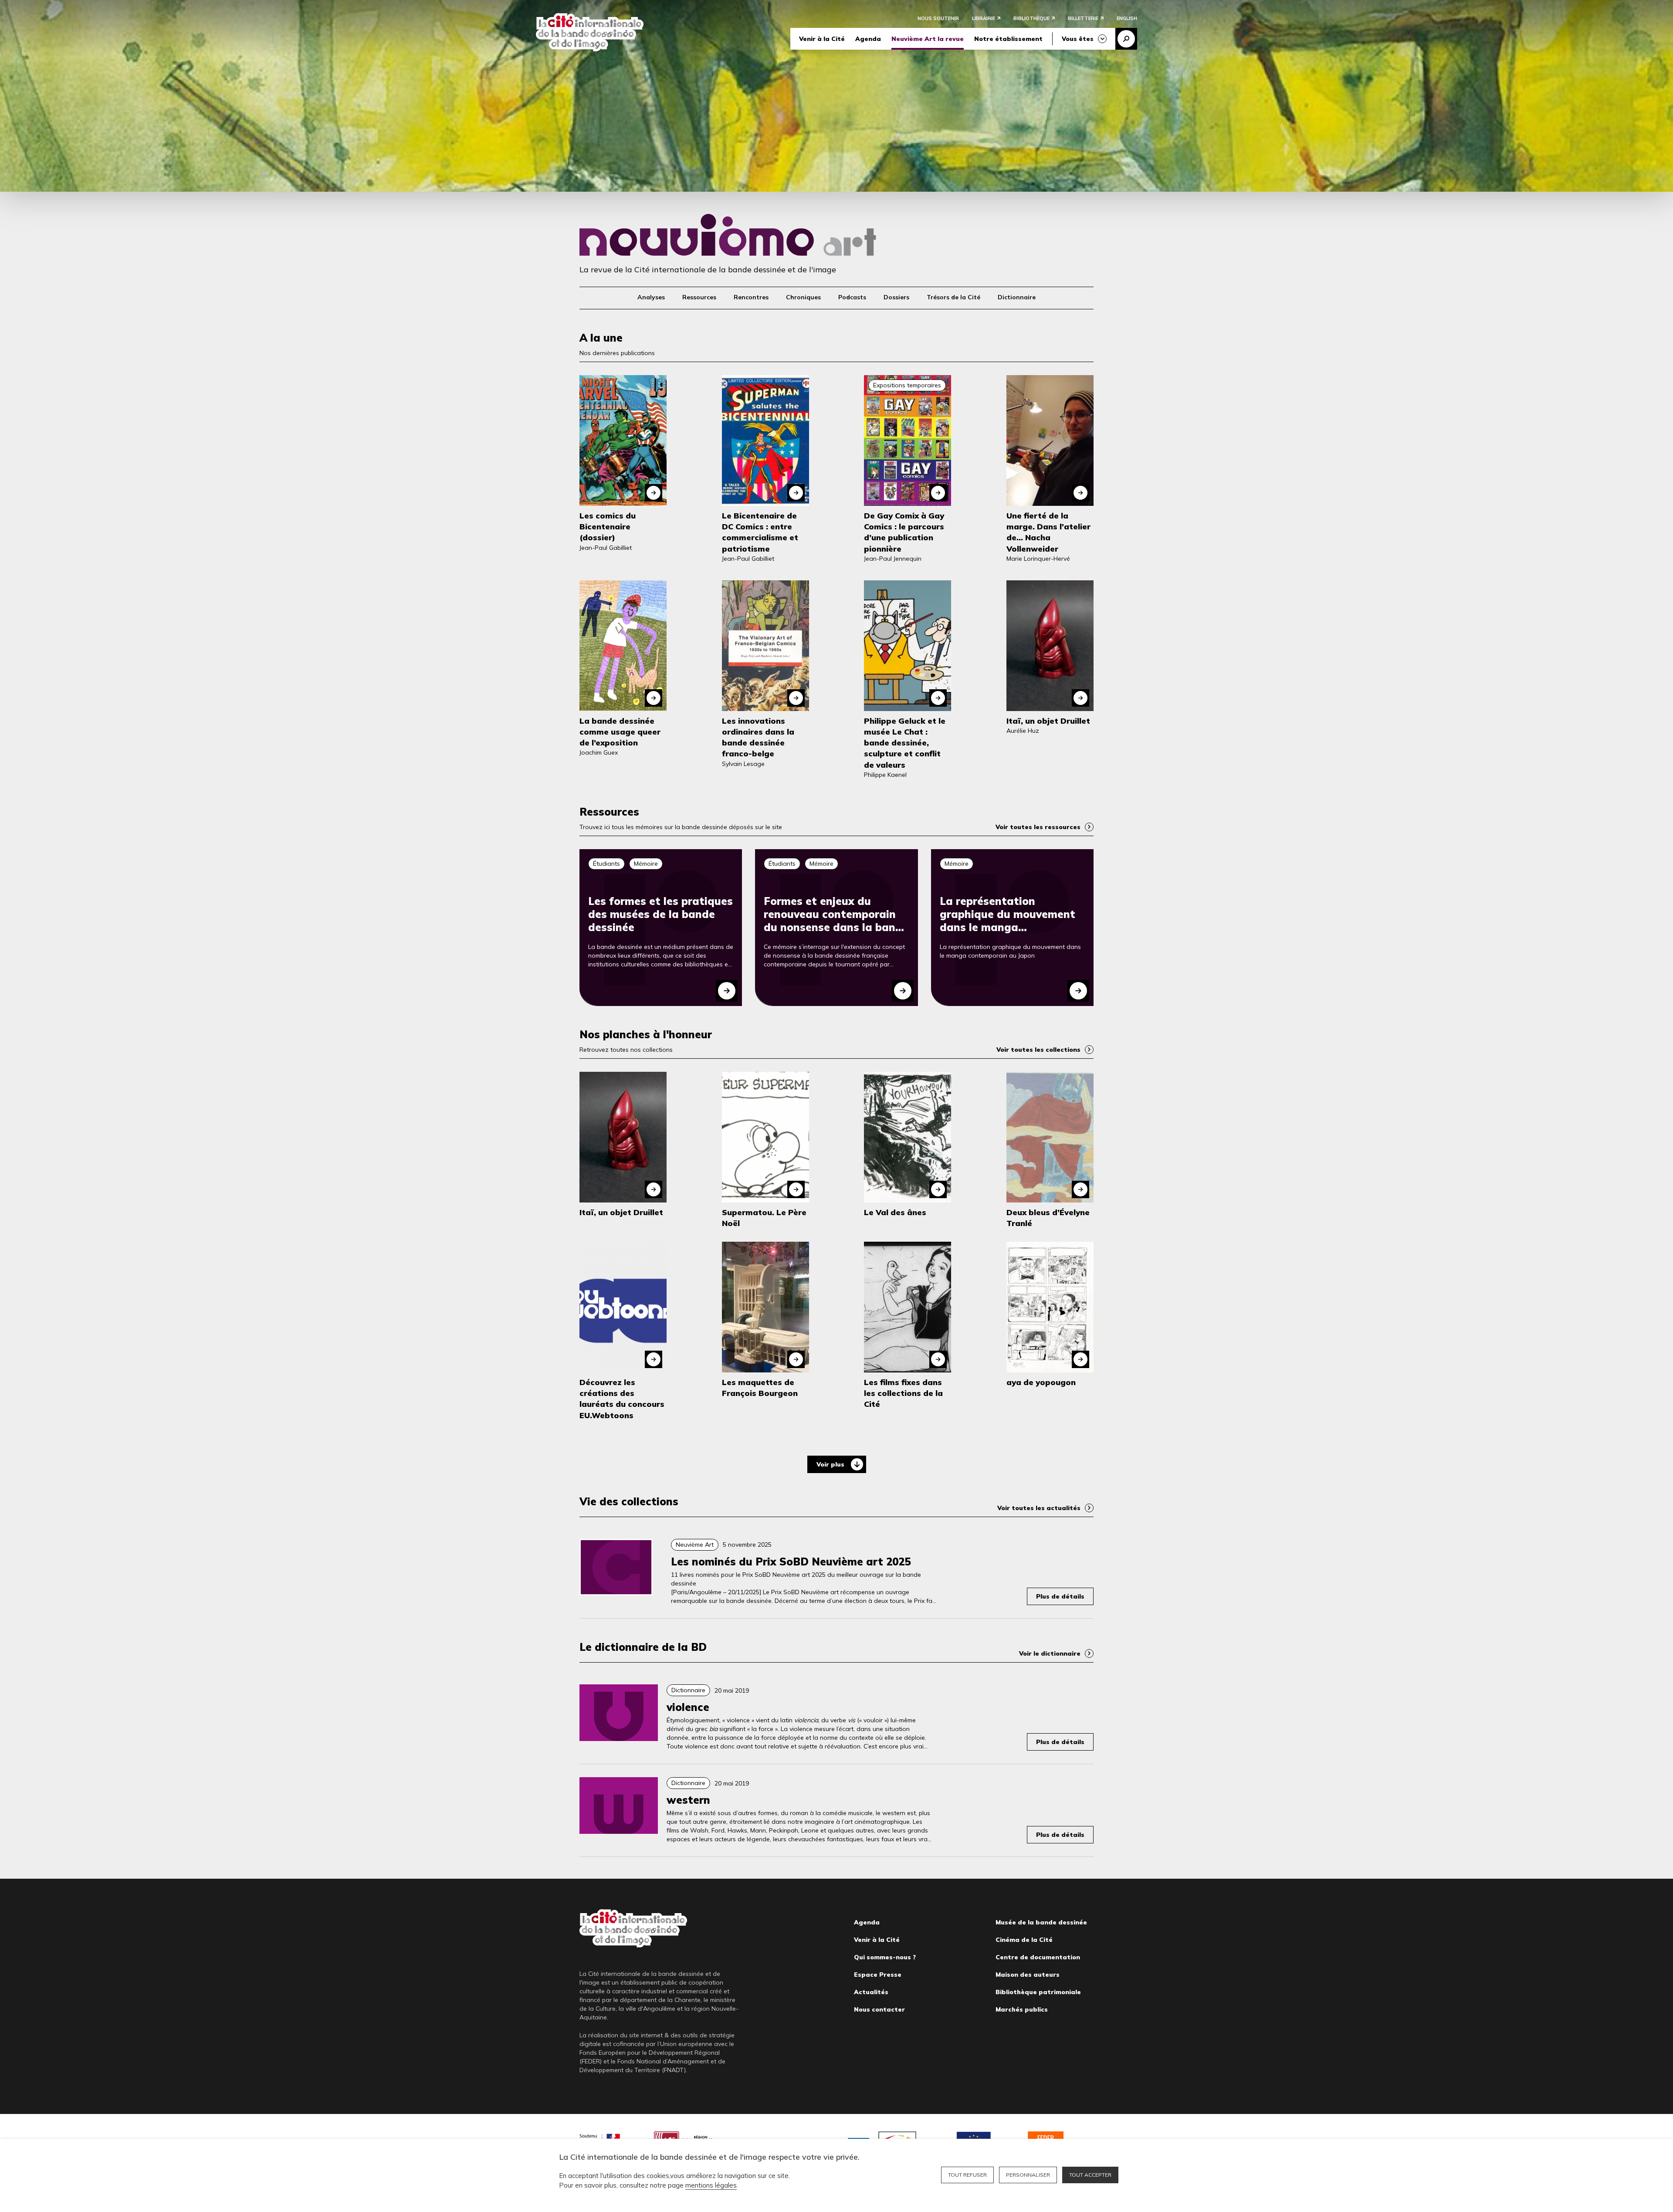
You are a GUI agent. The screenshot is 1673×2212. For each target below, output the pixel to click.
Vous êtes (1078, 39)
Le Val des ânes (895, 1212)
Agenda (868, 39)
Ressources (699, 297)
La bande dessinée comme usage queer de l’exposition (620, 732)
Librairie (984, 18)
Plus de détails (1060, 1596)
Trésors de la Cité (953, 297)
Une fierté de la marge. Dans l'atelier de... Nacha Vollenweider (1048, 532)
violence (688, 1707)
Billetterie (1083, 18)
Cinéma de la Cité (1024, 1940)
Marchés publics (1022, 2009)
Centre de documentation (1038, 1957)
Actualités (871, 1992)
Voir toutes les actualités (1039, 1508)
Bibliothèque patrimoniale (1038, 1992)
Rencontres (751, 297)
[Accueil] (590, 32)
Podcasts (852, 297)
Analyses (651, 297)
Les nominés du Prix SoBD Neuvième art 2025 (791, 1562)
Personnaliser (1028, 2175)
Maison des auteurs (1028, 1975)
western (688, 1800)
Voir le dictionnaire (1050, 1653)
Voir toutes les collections (1038, 1050)
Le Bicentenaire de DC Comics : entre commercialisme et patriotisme (760, 532)
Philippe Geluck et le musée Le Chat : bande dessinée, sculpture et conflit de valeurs (905, 743)
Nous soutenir (938, 18)
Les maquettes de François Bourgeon (760, 1388)
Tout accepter (1090, 2175)
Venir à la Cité (822, 39)
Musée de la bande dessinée (1041, 1922)
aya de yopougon (1041, 1382)
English (1127, 18)
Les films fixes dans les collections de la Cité (903, 1393)
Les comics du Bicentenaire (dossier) (608, 527)
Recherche (1126, 39)
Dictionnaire (1017, 297)
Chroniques (803, 297)
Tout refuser (967, 2175)
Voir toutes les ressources (1038, 827)
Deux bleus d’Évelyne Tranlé (1048, 1218)
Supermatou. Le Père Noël (764, 1218)
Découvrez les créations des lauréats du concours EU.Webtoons (622, 1399)
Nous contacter (879, 2009)
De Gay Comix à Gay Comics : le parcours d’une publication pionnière (904, 532)
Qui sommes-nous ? (885, 1957)
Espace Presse (878, 1975)
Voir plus (830, 1464)
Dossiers (896, 297)
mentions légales (711, 2185)
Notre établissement (1008, 39)
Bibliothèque (1031, 18)
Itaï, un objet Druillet (1048, 721)
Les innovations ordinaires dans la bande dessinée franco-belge (758, 737)
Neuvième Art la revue (928, 39)
